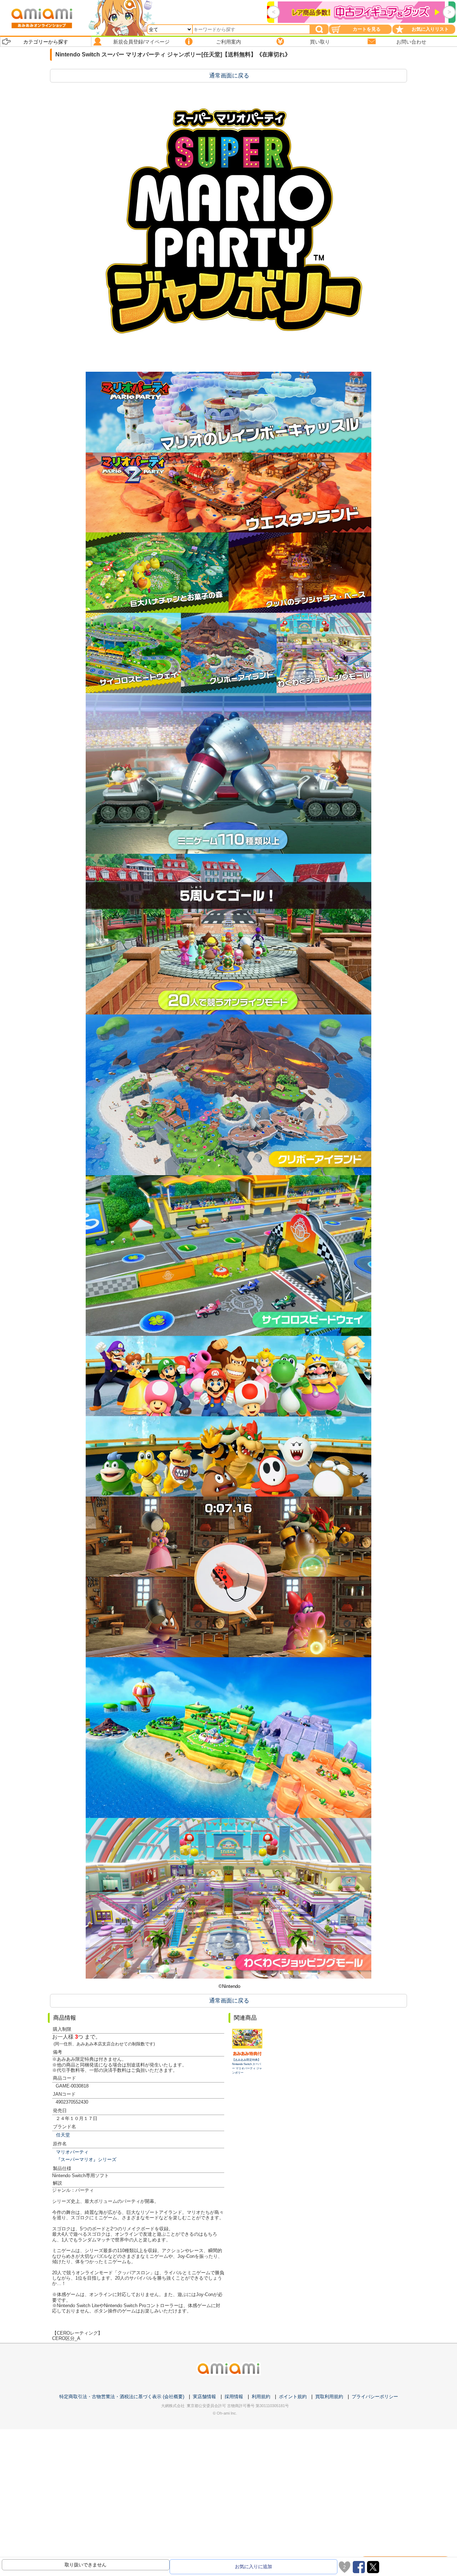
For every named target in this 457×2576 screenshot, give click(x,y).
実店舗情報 (204, 2397)
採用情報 (234, 2397)
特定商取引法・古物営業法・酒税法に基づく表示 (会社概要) (122, 2397)
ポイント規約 (293, 2397)
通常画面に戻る (229, 76)
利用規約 (261, 2397)
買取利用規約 (329, 2397)
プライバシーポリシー (375, 2397)
